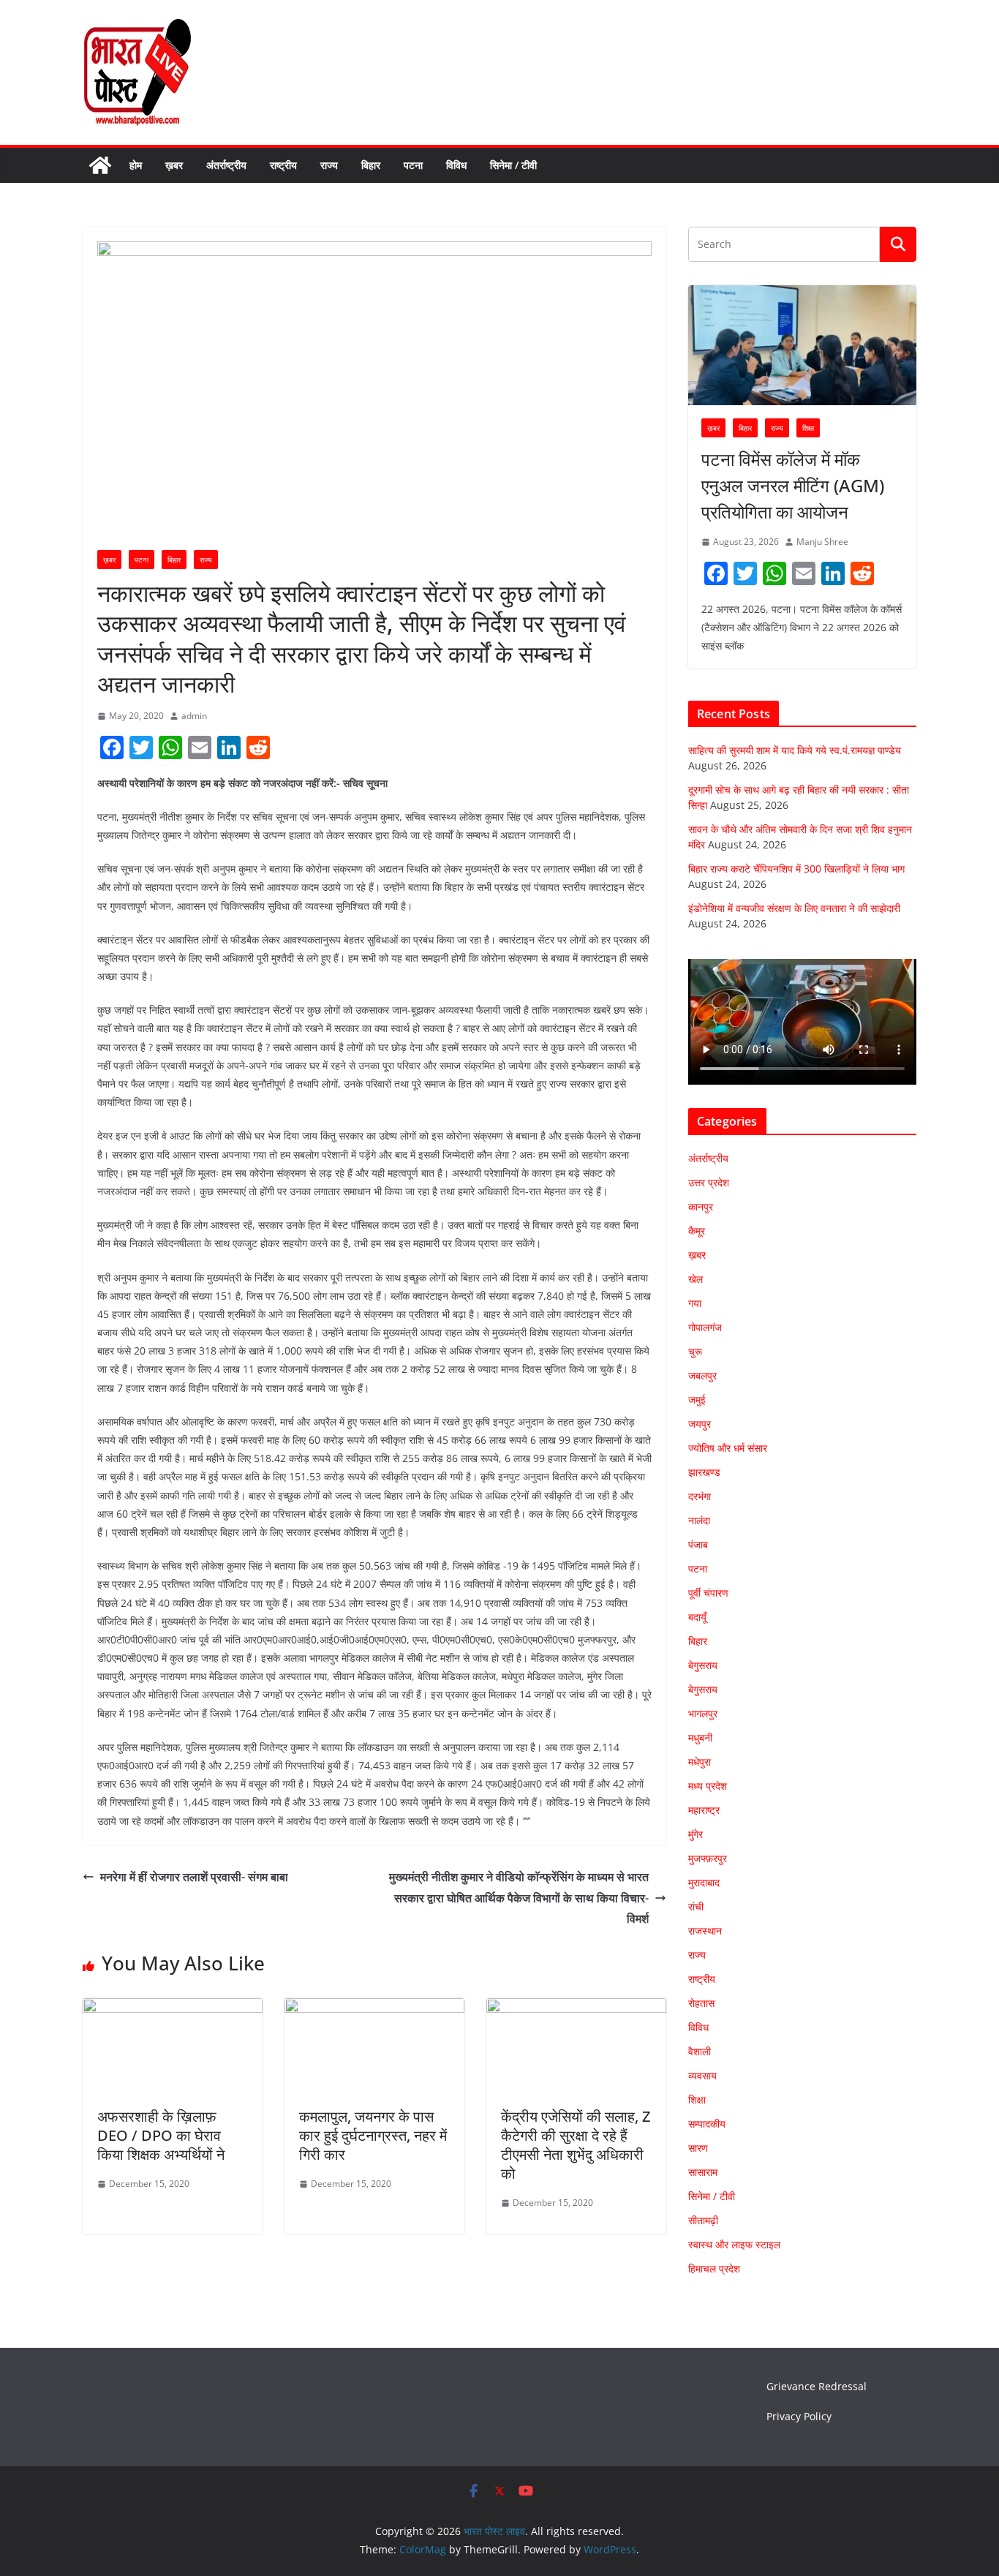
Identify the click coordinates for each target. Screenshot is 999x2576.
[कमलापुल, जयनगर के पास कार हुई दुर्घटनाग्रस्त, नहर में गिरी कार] (374, 2008)
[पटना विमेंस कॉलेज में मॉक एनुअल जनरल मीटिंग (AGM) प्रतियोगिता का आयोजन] (802, 345)
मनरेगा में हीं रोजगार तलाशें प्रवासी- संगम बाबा (194, 1877)
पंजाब (698, 1544)
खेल (695, 1279)
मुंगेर (695, 1834)
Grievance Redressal (817, 2386)
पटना (413, 165)
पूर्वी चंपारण (708, 1593)
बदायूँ (697, 1617)
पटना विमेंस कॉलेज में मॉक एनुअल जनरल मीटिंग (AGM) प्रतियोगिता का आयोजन (793, 485)
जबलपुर (702, 1375)
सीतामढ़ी (703, 2220)
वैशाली (700, 2051)
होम (136, 165)
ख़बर (174, 165)
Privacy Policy (799, 2416)
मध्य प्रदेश (708, 1786)
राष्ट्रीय (283, 165)
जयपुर (700, 1424)
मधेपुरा (700, 1762)
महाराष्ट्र (704, 1810)
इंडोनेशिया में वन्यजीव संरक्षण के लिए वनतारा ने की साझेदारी (794, 908)
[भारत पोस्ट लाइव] (100, 165)
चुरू (695, 1351)
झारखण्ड (704, 1472)
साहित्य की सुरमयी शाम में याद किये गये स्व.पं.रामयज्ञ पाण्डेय (795, 750)
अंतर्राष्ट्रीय (226, 165)
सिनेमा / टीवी (513, 165)
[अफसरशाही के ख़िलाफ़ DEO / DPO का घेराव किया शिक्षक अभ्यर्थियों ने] (173, 2008)
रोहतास (701, 2003)
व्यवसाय (702, 2075)
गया (695, 1303)
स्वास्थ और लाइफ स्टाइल (734, 2244)
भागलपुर (703, 1713)
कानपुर (701, 1206)
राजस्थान (705, 1931)
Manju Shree (822, 542)
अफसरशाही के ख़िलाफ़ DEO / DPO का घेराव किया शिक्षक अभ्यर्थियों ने (161, 2135)
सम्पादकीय (707, 2124)
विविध (456, 165)
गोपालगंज (705, 1327)
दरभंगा (700, 1496)
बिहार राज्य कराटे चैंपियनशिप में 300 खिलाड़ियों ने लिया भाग (796, 869)
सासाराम (703, 2172)
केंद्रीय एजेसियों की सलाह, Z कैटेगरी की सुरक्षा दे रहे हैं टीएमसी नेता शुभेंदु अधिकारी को (576, 2145)
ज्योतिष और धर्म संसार (728, 1448)
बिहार (371, 165)
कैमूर (697, 1231)
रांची (696, 1906)
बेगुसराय (703, 1665)
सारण (698, 2148)
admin (194, 716)
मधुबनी (700, 1737)
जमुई (697, 1400)
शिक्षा (808, 428)
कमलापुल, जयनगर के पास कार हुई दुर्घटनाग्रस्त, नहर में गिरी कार (373, 2135)
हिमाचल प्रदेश (714, 2268)
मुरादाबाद (704, 1882)
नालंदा (699, 1520)
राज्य (329, 165)
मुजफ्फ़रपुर (708, 1858)
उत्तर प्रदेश (709, 1182)
